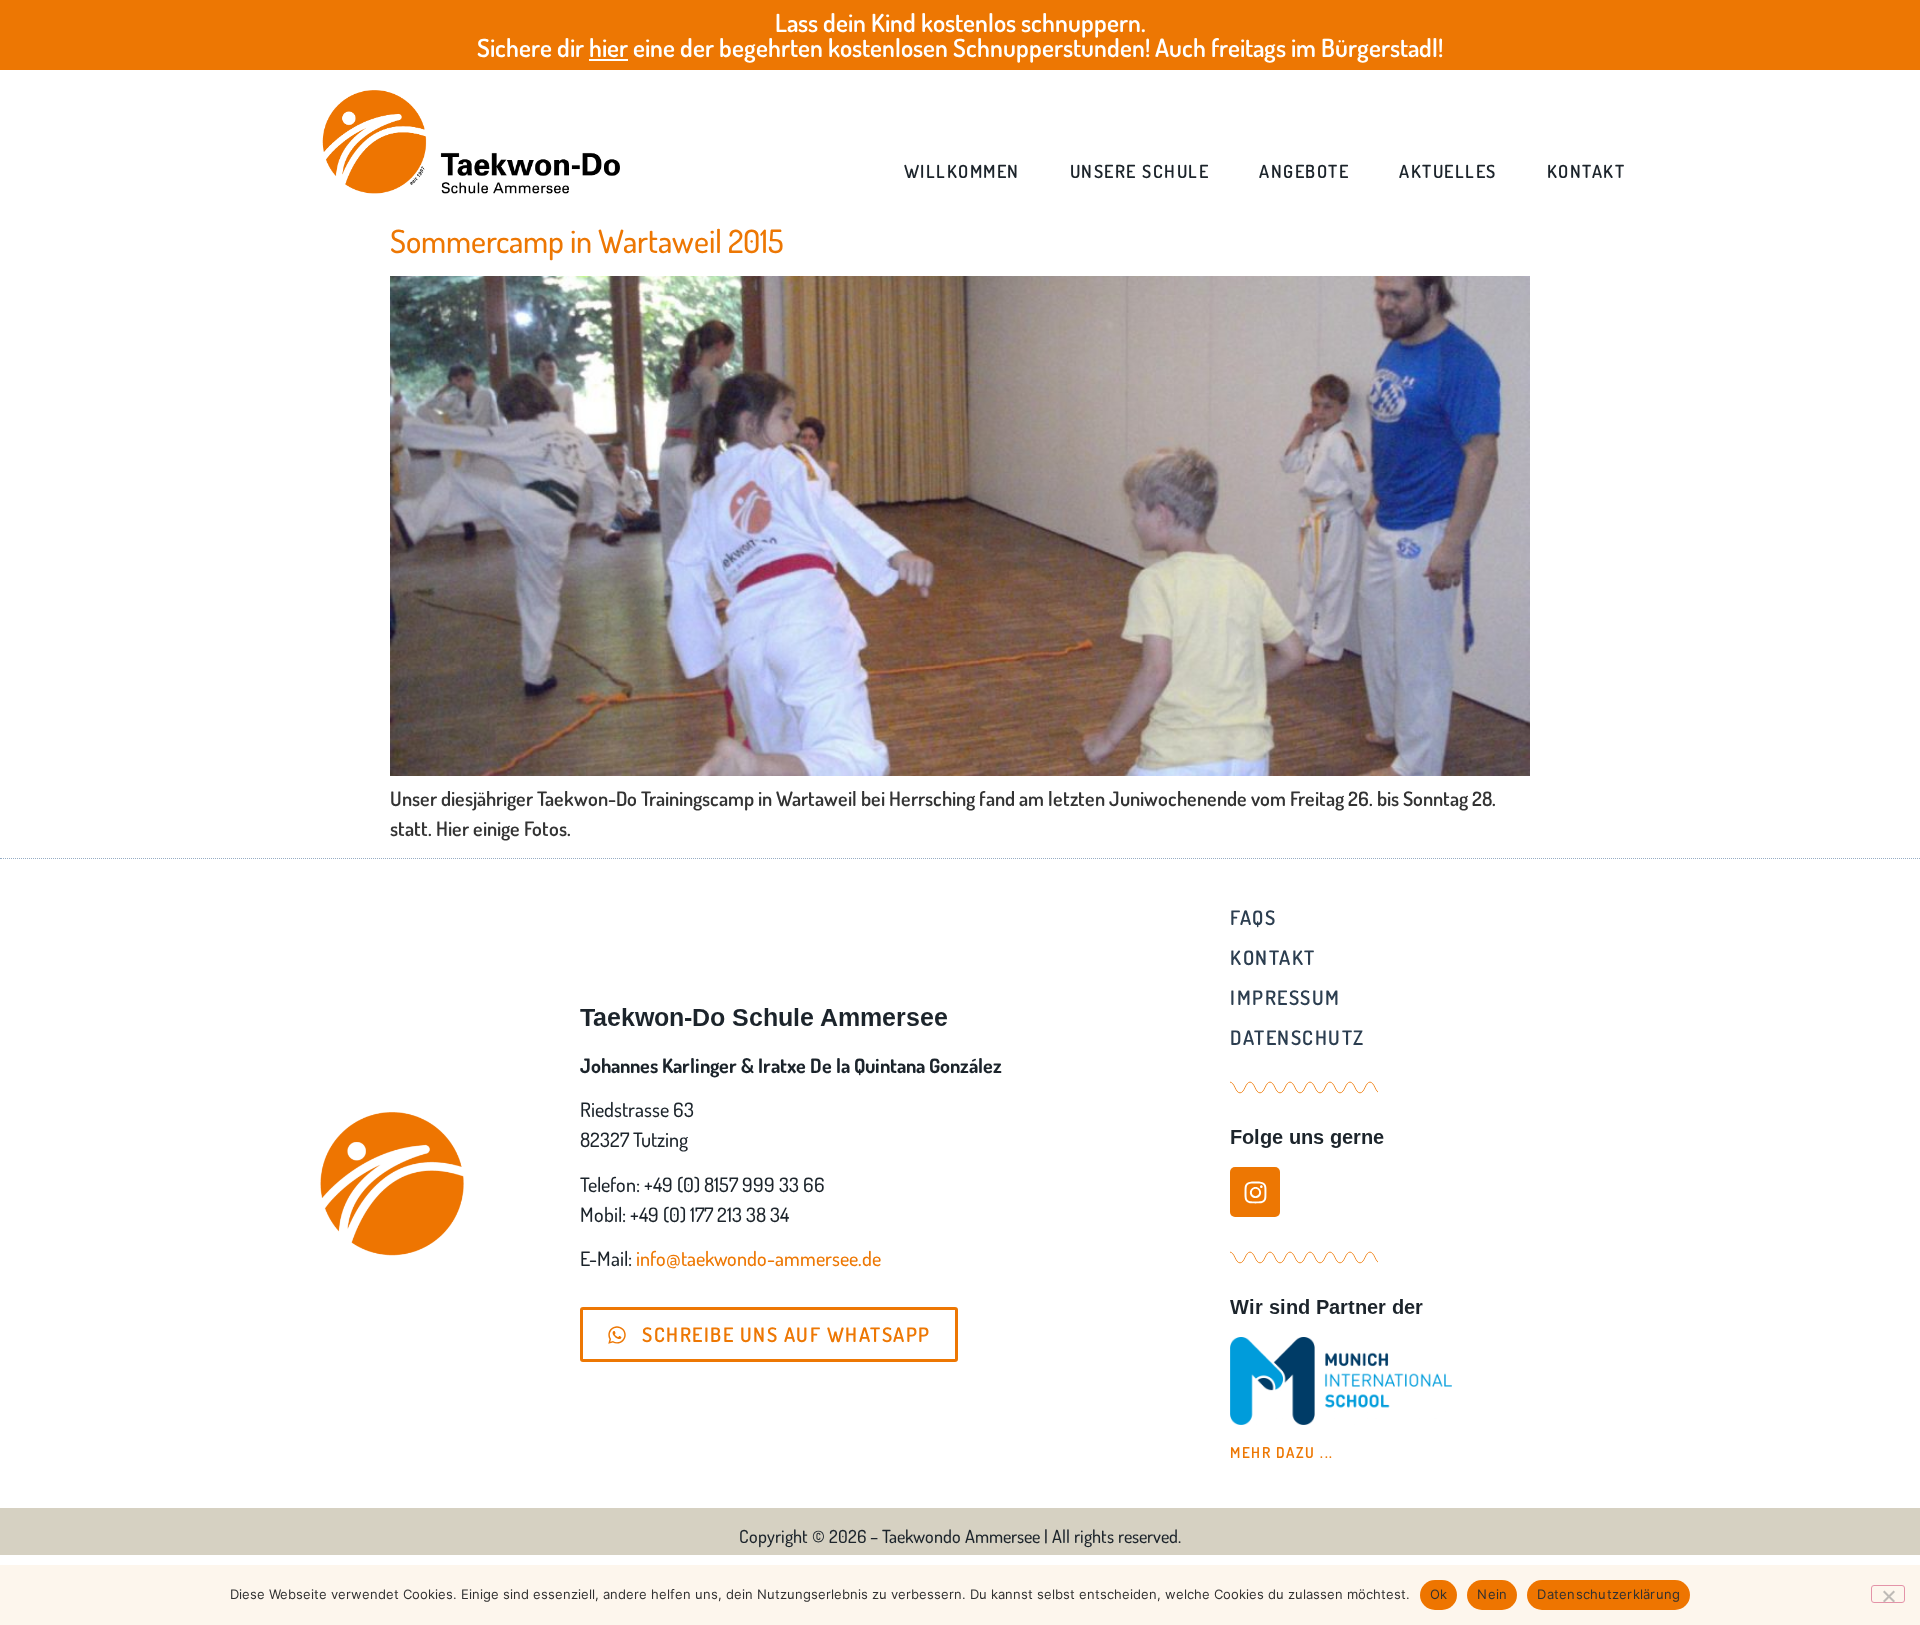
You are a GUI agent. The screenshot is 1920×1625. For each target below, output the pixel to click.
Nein (1492, 1594)
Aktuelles (1448, 171)
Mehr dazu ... (1282, 1452)
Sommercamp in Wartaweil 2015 (586, 240)
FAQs (1253, 917)
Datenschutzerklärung (1608, 1594)
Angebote (1304, 171)
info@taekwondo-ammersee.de (758, 1258)
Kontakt (1586, 171)
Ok (1439, 1594)
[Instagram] (1255, 1192)
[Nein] (1888, 1594)
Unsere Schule (1140, 171)
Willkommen (962, 171)
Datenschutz (1297, 1037)
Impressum (1285, 997)
